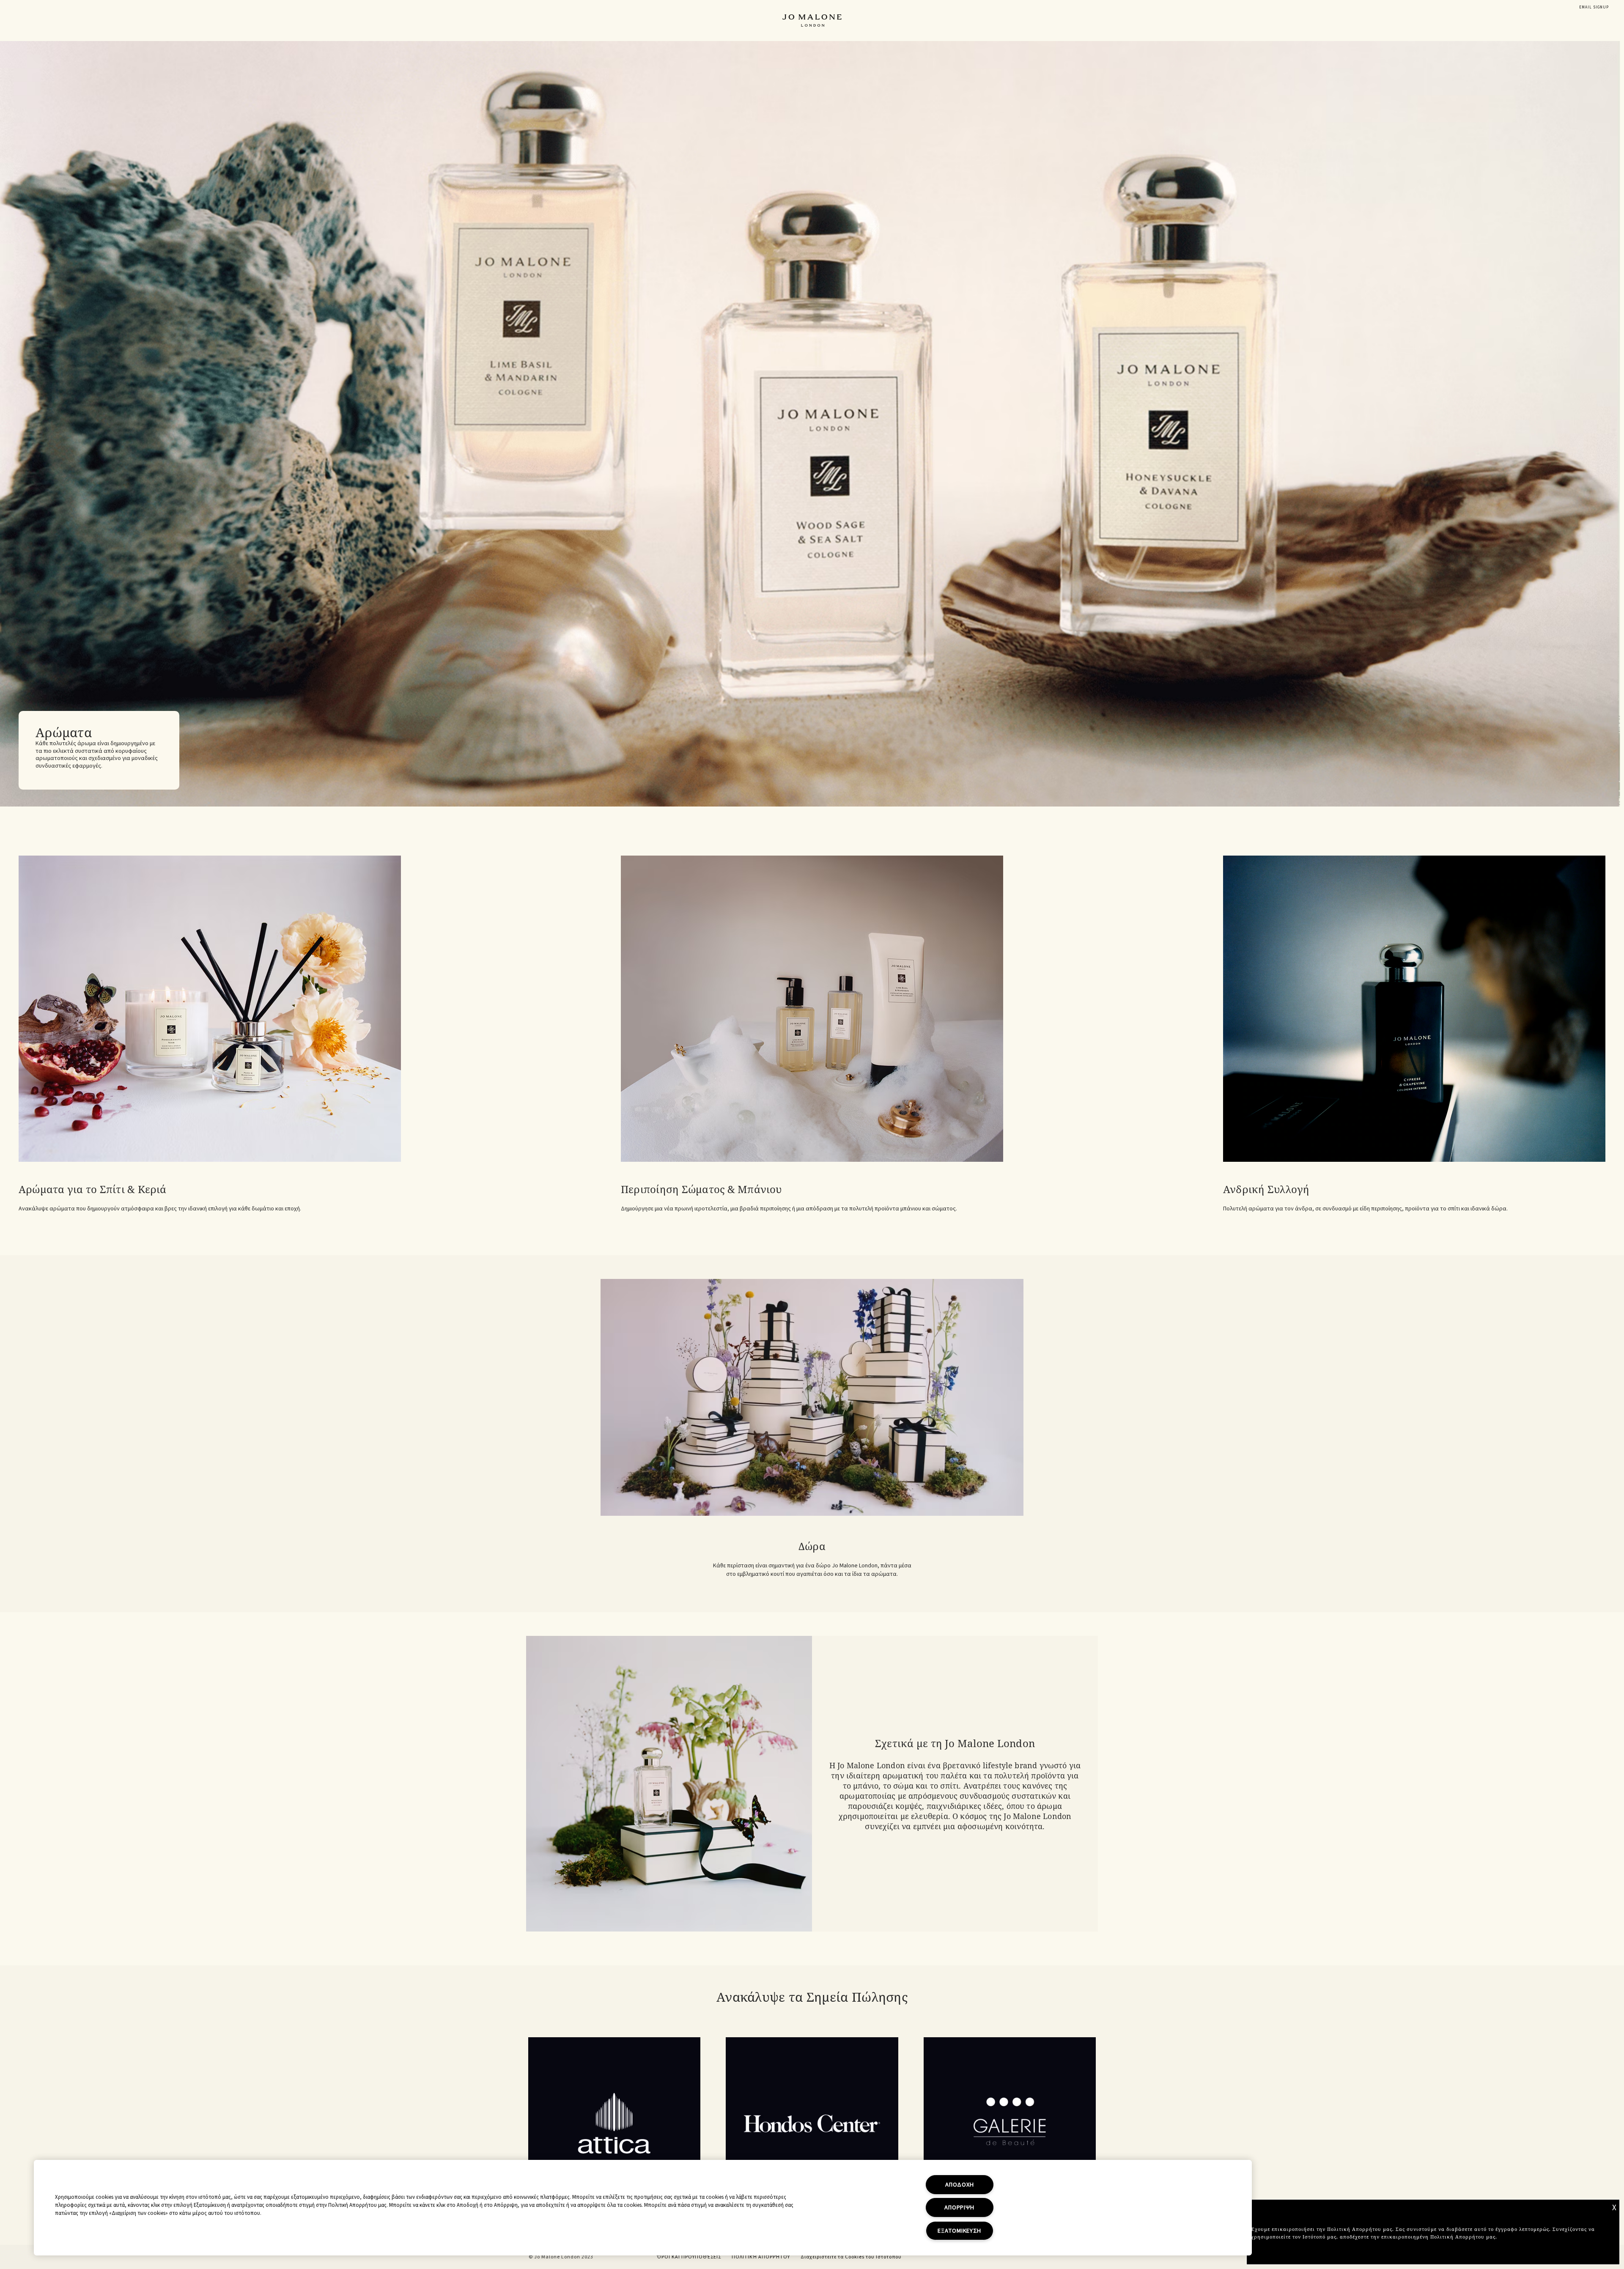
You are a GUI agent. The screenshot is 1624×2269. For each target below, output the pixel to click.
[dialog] (1594, 7)
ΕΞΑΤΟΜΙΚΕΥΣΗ (959, 2231)
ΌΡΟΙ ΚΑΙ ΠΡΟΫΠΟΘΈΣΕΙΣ (689, 2257)
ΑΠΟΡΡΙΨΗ (959, 2207)
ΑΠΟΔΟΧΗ (959, 2185)
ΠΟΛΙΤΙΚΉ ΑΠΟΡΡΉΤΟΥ (761, 2257)
